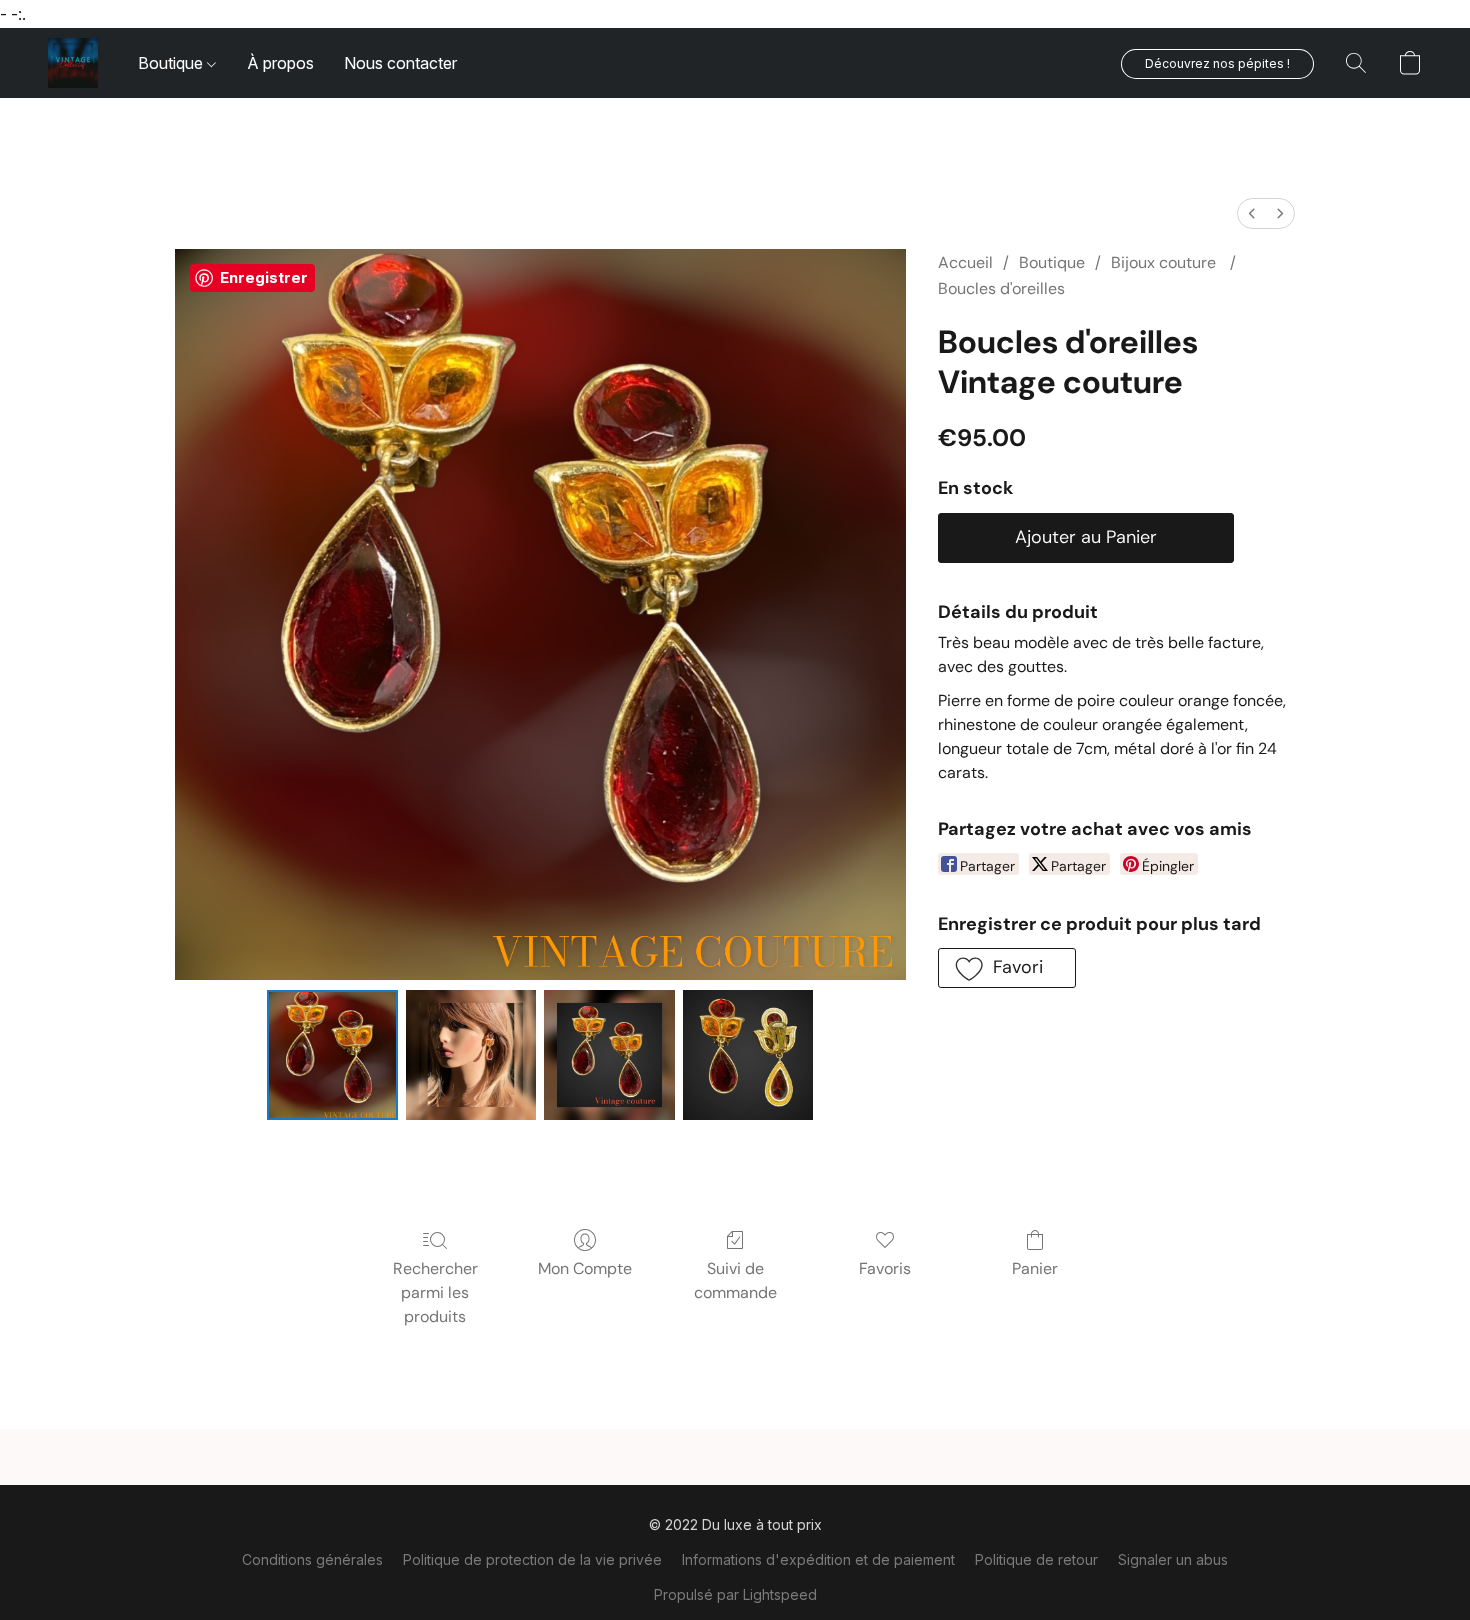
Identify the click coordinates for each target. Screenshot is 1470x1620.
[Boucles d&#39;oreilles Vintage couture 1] (471, 1055)
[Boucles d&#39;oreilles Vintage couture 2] (609, 1055)
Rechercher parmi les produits (435, 1292)
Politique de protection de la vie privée (532, 1559)
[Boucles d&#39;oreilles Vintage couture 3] (748, 1055)
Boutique (172, 63)
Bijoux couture (1165, 262)
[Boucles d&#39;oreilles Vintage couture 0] (332, 1055)
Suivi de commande (735, 1280)
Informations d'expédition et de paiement (818, 1559)
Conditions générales (312, 1559)
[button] (73, 63)
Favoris (885, 1268)
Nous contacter (400, 63)
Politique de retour (1036, 1559)
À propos (280, 63)
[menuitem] (1252, 213)
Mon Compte (585, 1268)
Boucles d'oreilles (1001, 288)
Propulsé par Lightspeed (735, 1594)
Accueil (965, 262)
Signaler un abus (1173, 1559)
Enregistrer (264, 277)
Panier (1035, 1268)
